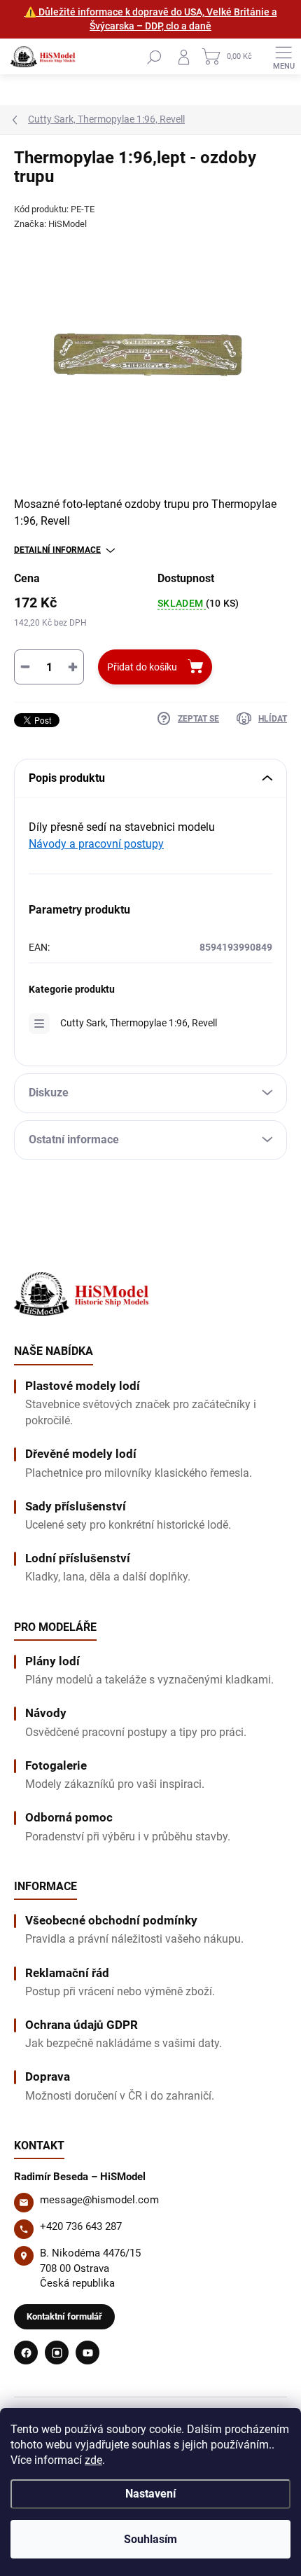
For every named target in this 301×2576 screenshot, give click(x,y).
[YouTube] (87, 2353)
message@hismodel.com (99, 2200)
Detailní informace (57, 550)
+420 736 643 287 (81, 2226)
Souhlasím (150, 2539)
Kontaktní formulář (64, 2316)
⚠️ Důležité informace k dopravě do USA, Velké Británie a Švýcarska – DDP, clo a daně (151, 19)
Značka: (50, 224)
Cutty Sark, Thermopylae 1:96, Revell (139, 1023)
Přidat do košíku (142, 667)
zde (93, 2460)
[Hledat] (154, 57)
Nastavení (150, 2494)
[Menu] (283, 57)
